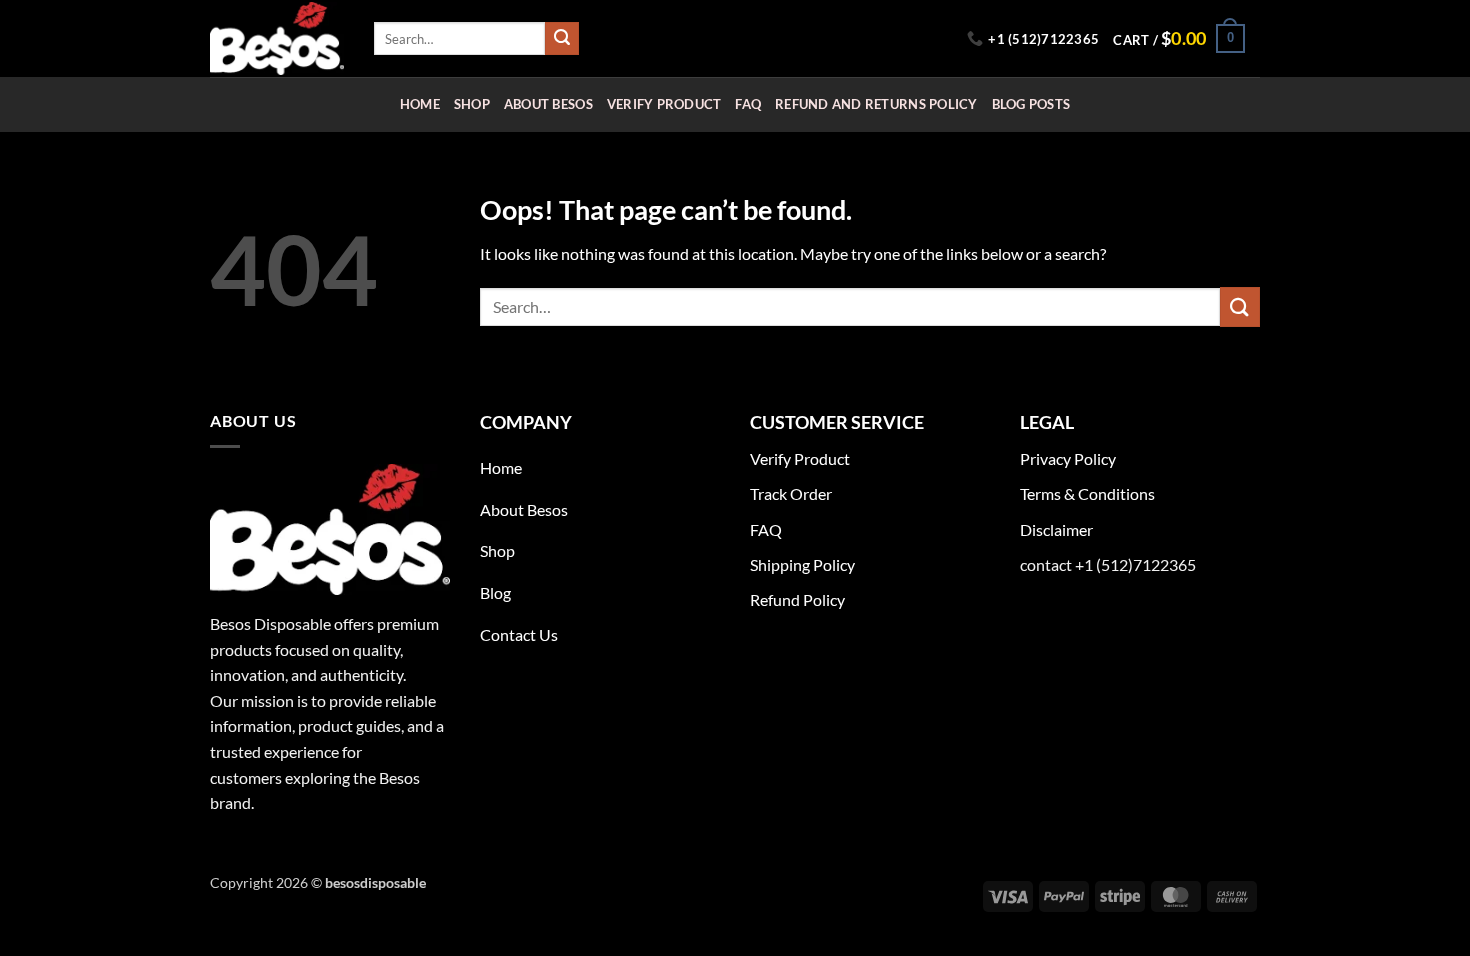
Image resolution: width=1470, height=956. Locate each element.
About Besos (548, 104)
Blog (495, 592)
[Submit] (562, 39)
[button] (1178, 39)
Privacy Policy (1068, 458)
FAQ (748, 104)
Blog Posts (1031, 104)
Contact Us (519, 634)
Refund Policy (797, 599)
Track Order (791, 493)
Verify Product (800, 458)
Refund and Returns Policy (876, 104)
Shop (472, 104)
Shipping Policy (802, 564)
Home (420, 104)
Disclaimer (1056, 529)
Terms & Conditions (1087, 493)
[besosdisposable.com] (277, 38)
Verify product (664, 104)
